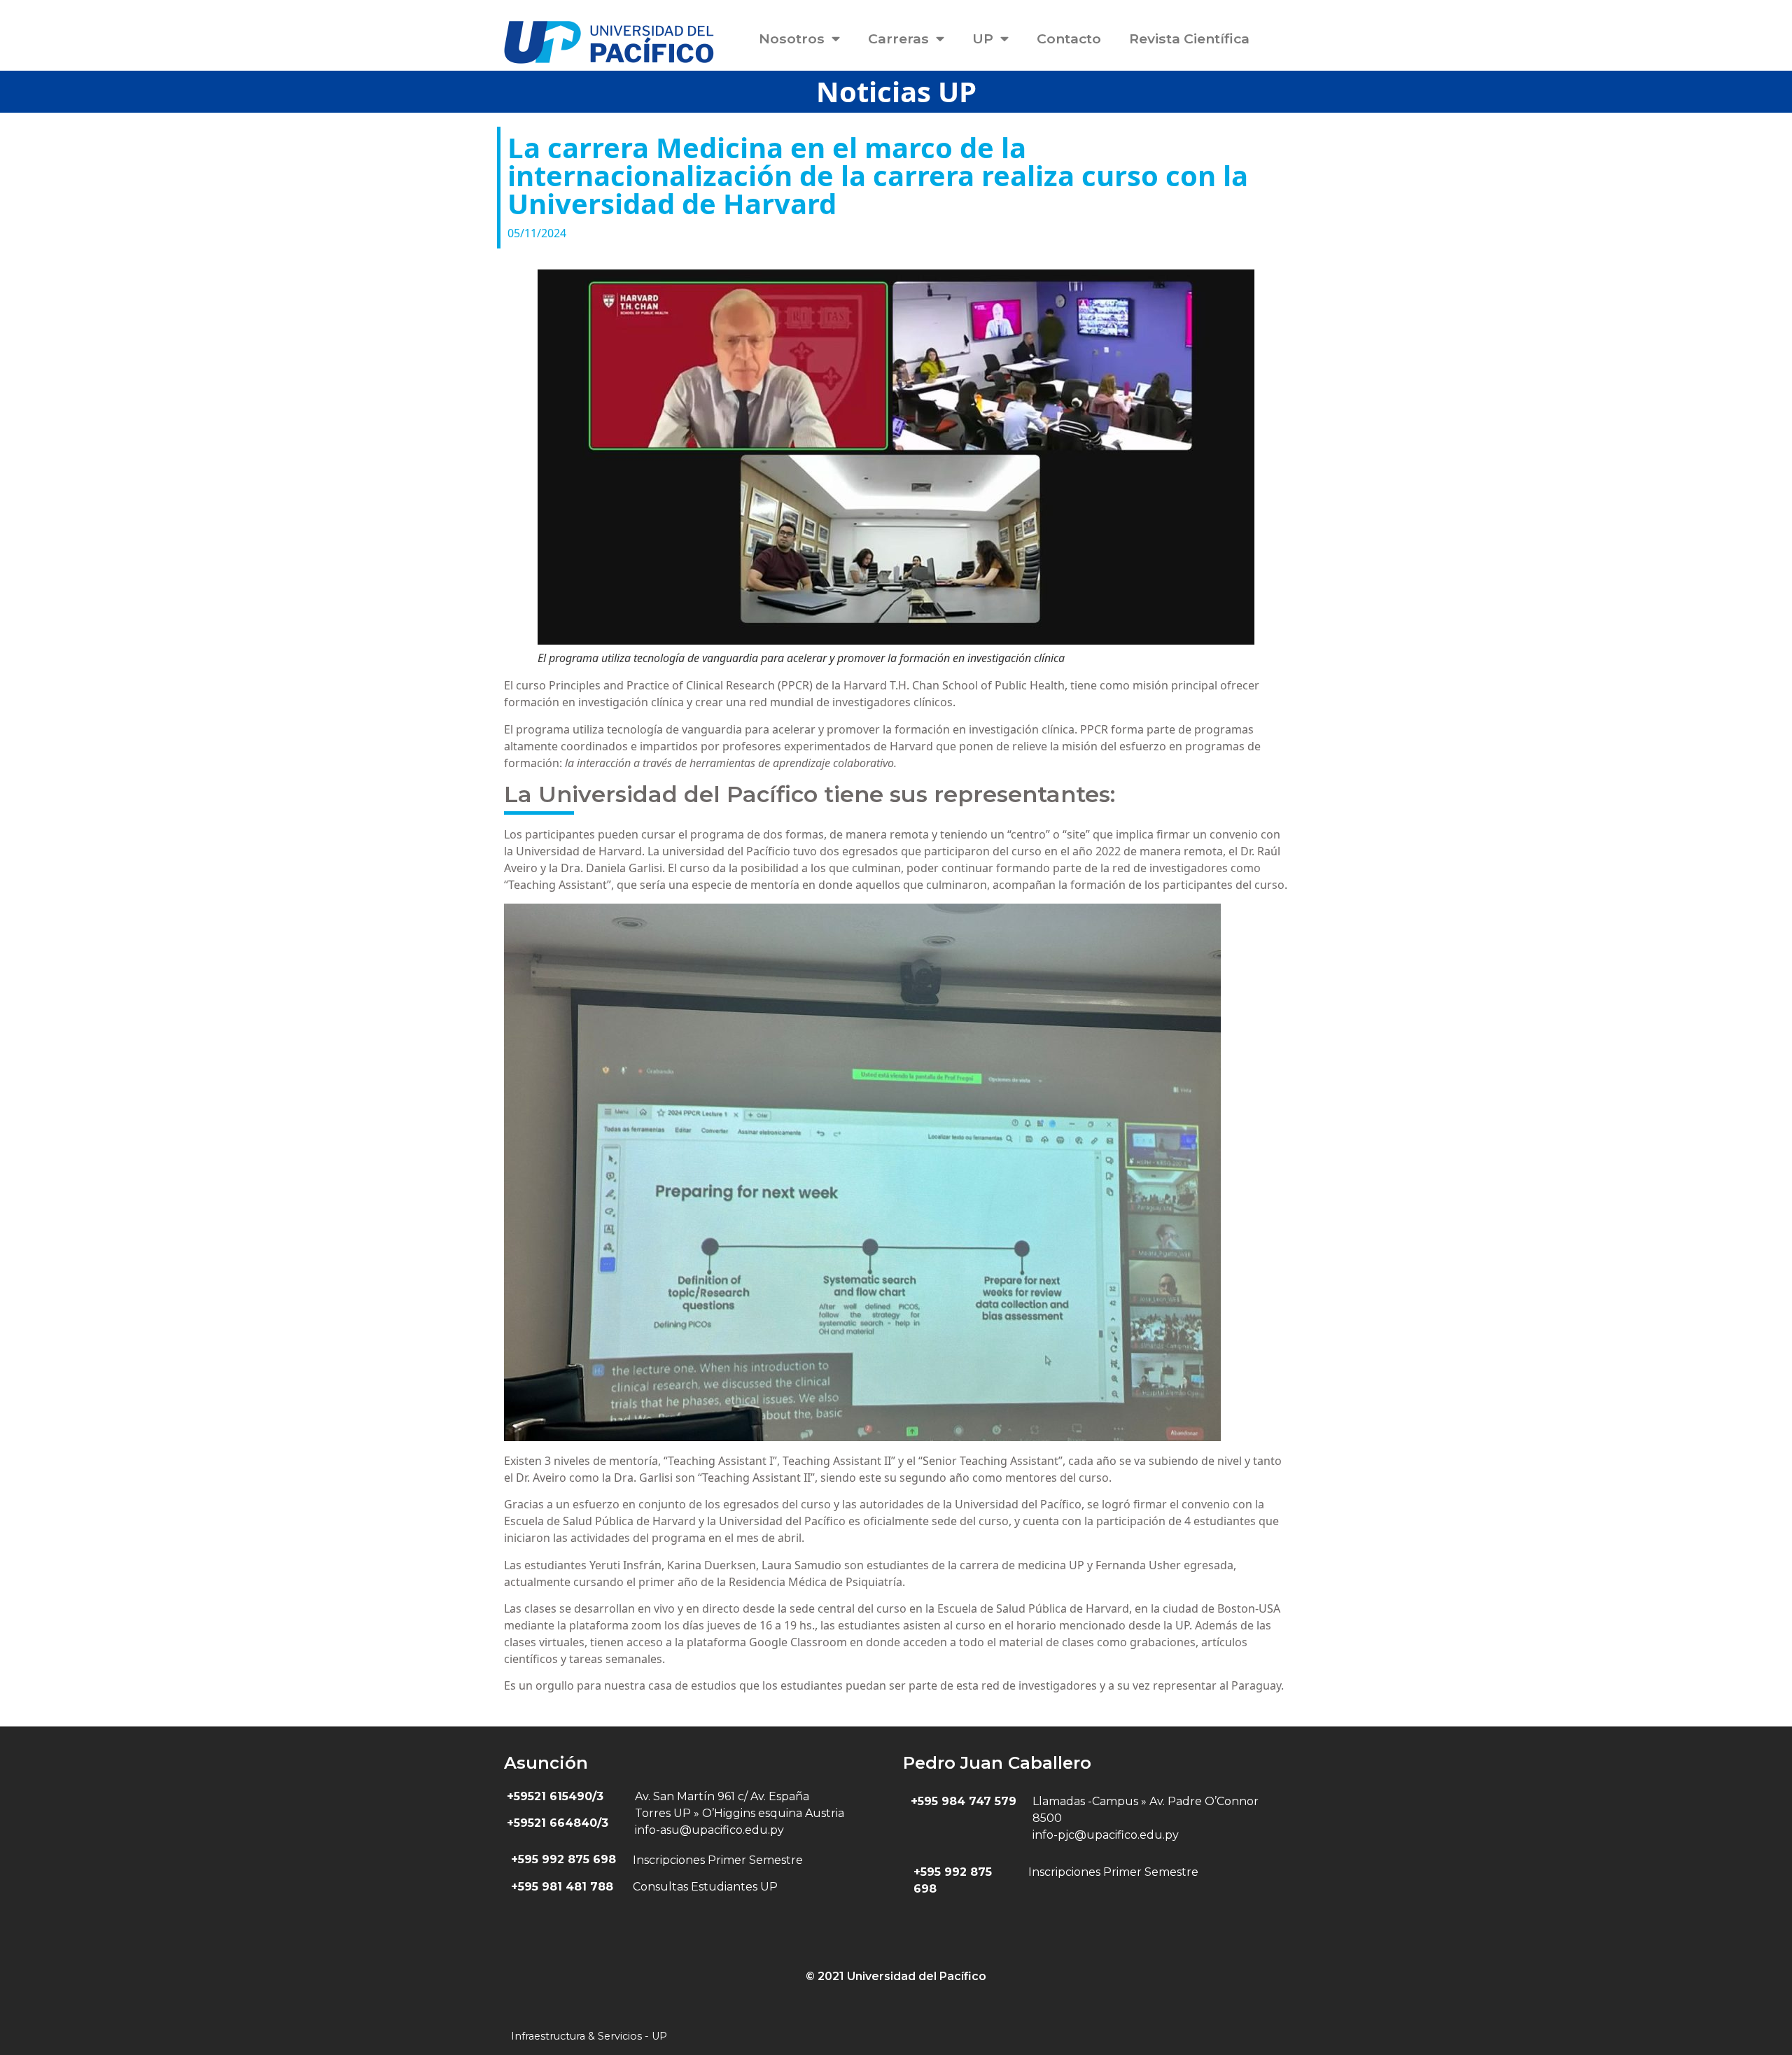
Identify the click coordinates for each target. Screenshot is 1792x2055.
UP (983, 38)
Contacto (1069, 38)
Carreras (898, 38)
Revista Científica (1189, 38)
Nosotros (792, 38)
